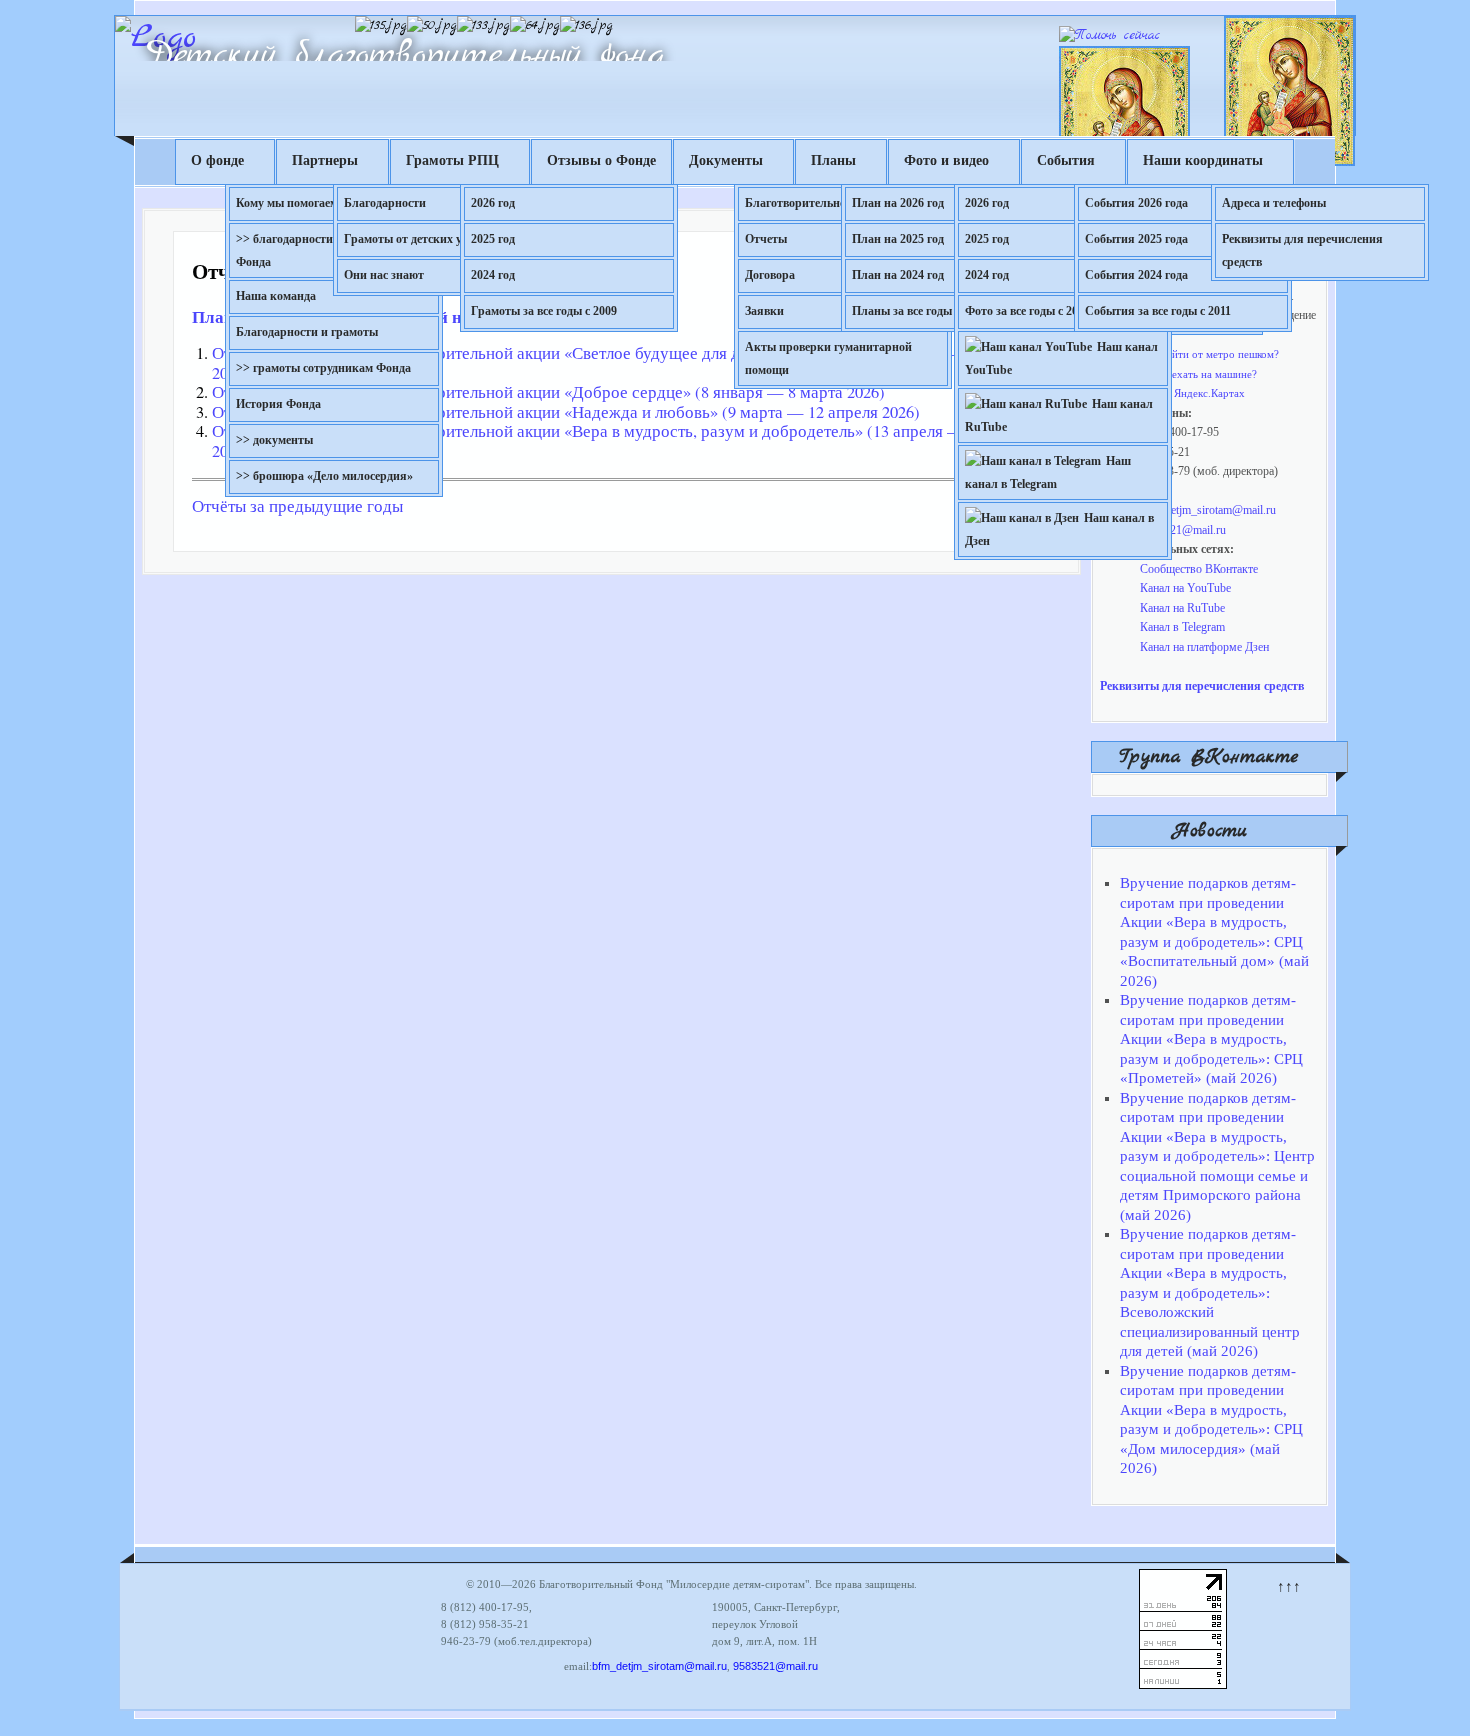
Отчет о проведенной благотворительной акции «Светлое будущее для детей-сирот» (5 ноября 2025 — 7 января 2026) (618, 363)
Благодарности (385, 203)
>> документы (274, 440)
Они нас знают (384, 275)
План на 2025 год (898, 239)
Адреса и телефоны (1274, 203)
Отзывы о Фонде (601, 160)
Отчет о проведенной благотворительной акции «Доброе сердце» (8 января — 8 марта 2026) (548, 392)
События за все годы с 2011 (1158, 311)
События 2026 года (1136, 203)
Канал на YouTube (1185, 588)
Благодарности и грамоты (307, 332)
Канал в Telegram (1182, 627)
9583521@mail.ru (1183, 530)
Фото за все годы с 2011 (1027, 311)
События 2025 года (1136, 239)
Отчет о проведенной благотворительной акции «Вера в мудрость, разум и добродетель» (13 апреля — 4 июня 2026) (615, 441)
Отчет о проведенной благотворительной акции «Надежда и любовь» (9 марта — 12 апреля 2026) (566, 412)
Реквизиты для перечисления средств (1302, 250)
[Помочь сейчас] (1109, 35)
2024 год (493, 275)
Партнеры (325, 160)
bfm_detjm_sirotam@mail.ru (1208, 510)
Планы (833, 160)
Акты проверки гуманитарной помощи (828, 358)
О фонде (217, 160)
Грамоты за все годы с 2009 (544, 311)
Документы (726, 160)
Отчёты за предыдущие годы (297, 506)
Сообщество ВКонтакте (1199, 569)
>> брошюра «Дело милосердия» (324, 476)
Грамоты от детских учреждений (433, 239)
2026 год (493, 203)
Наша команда (276, 296)
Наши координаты (1203, 160)
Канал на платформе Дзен (1204, 647)
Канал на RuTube (1182, 608)
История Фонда (278, 404)
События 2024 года (1136, 275)
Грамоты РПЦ (452, 160)
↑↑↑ (1289, 1586)
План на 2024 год (898, 275)
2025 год (493, 239)
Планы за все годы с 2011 (919, 311)
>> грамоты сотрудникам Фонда (323, 368)
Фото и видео (946, 160)
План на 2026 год (898, 203)
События (1066, 160)
